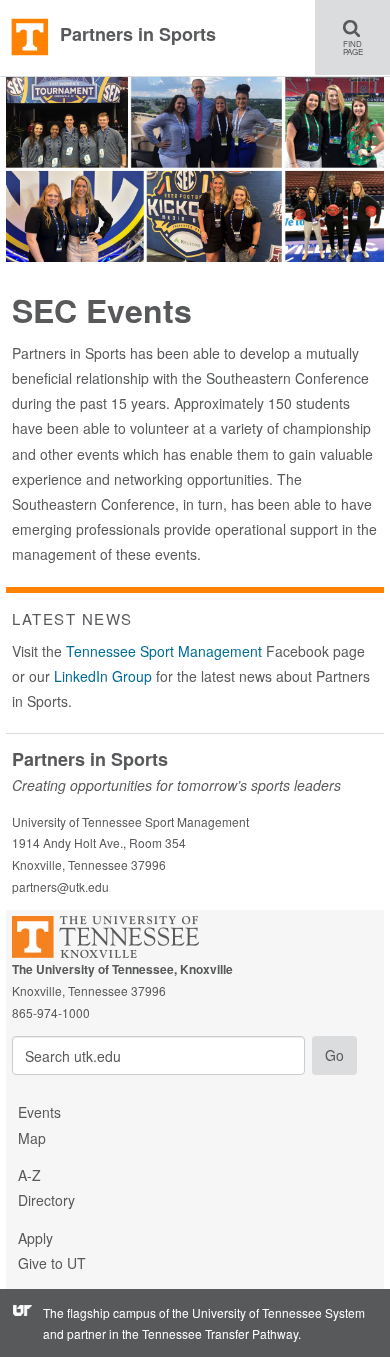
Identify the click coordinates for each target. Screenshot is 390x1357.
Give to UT (52, 1263)
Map (32, 1138)
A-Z (29, 1175)
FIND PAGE (359, 37)
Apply (35, 1238)
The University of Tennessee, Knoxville (30, 38)
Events (39, 1112)
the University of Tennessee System (268, 1312)
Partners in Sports (138, 34)
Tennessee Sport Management (164, 651)
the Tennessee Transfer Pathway (210, 1333)
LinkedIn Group (103, 676)
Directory (46, 1200)
